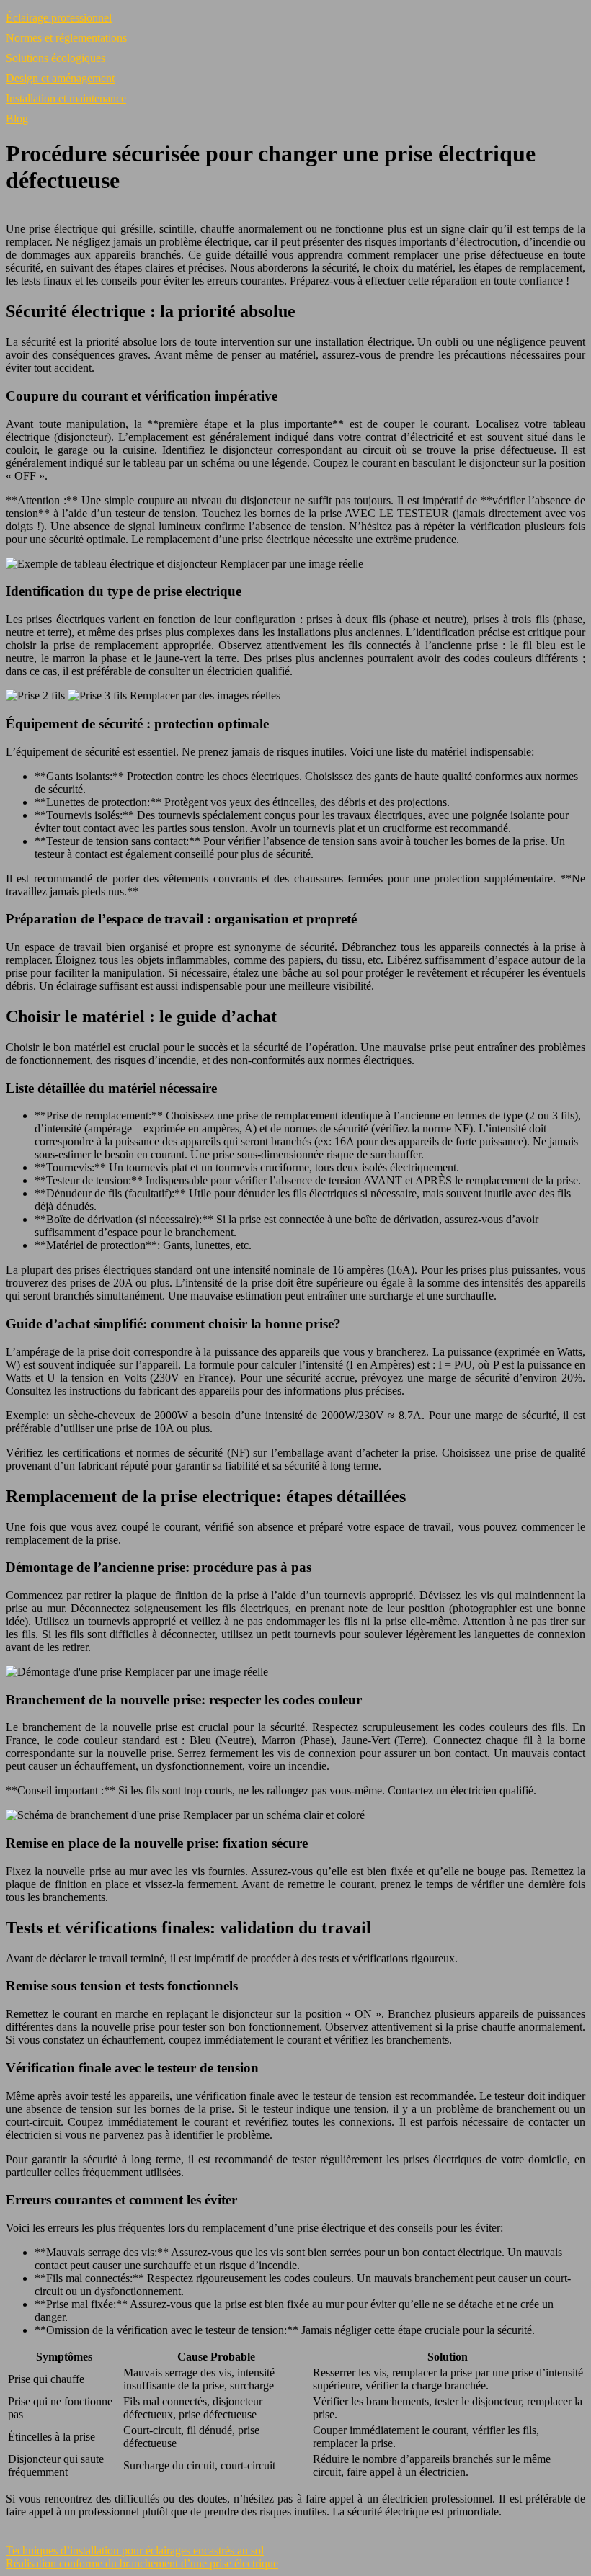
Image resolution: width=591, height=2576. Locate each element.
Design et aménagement (60, 78)
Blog (17, 118)
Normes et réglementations (66, 38)
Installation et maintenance (66, 98)
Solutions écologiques (55, 58)
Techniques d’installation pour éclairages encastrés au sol (135, 2550)
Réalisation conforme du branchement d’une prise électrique (142, 2563)
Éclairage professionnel (59, 18)
